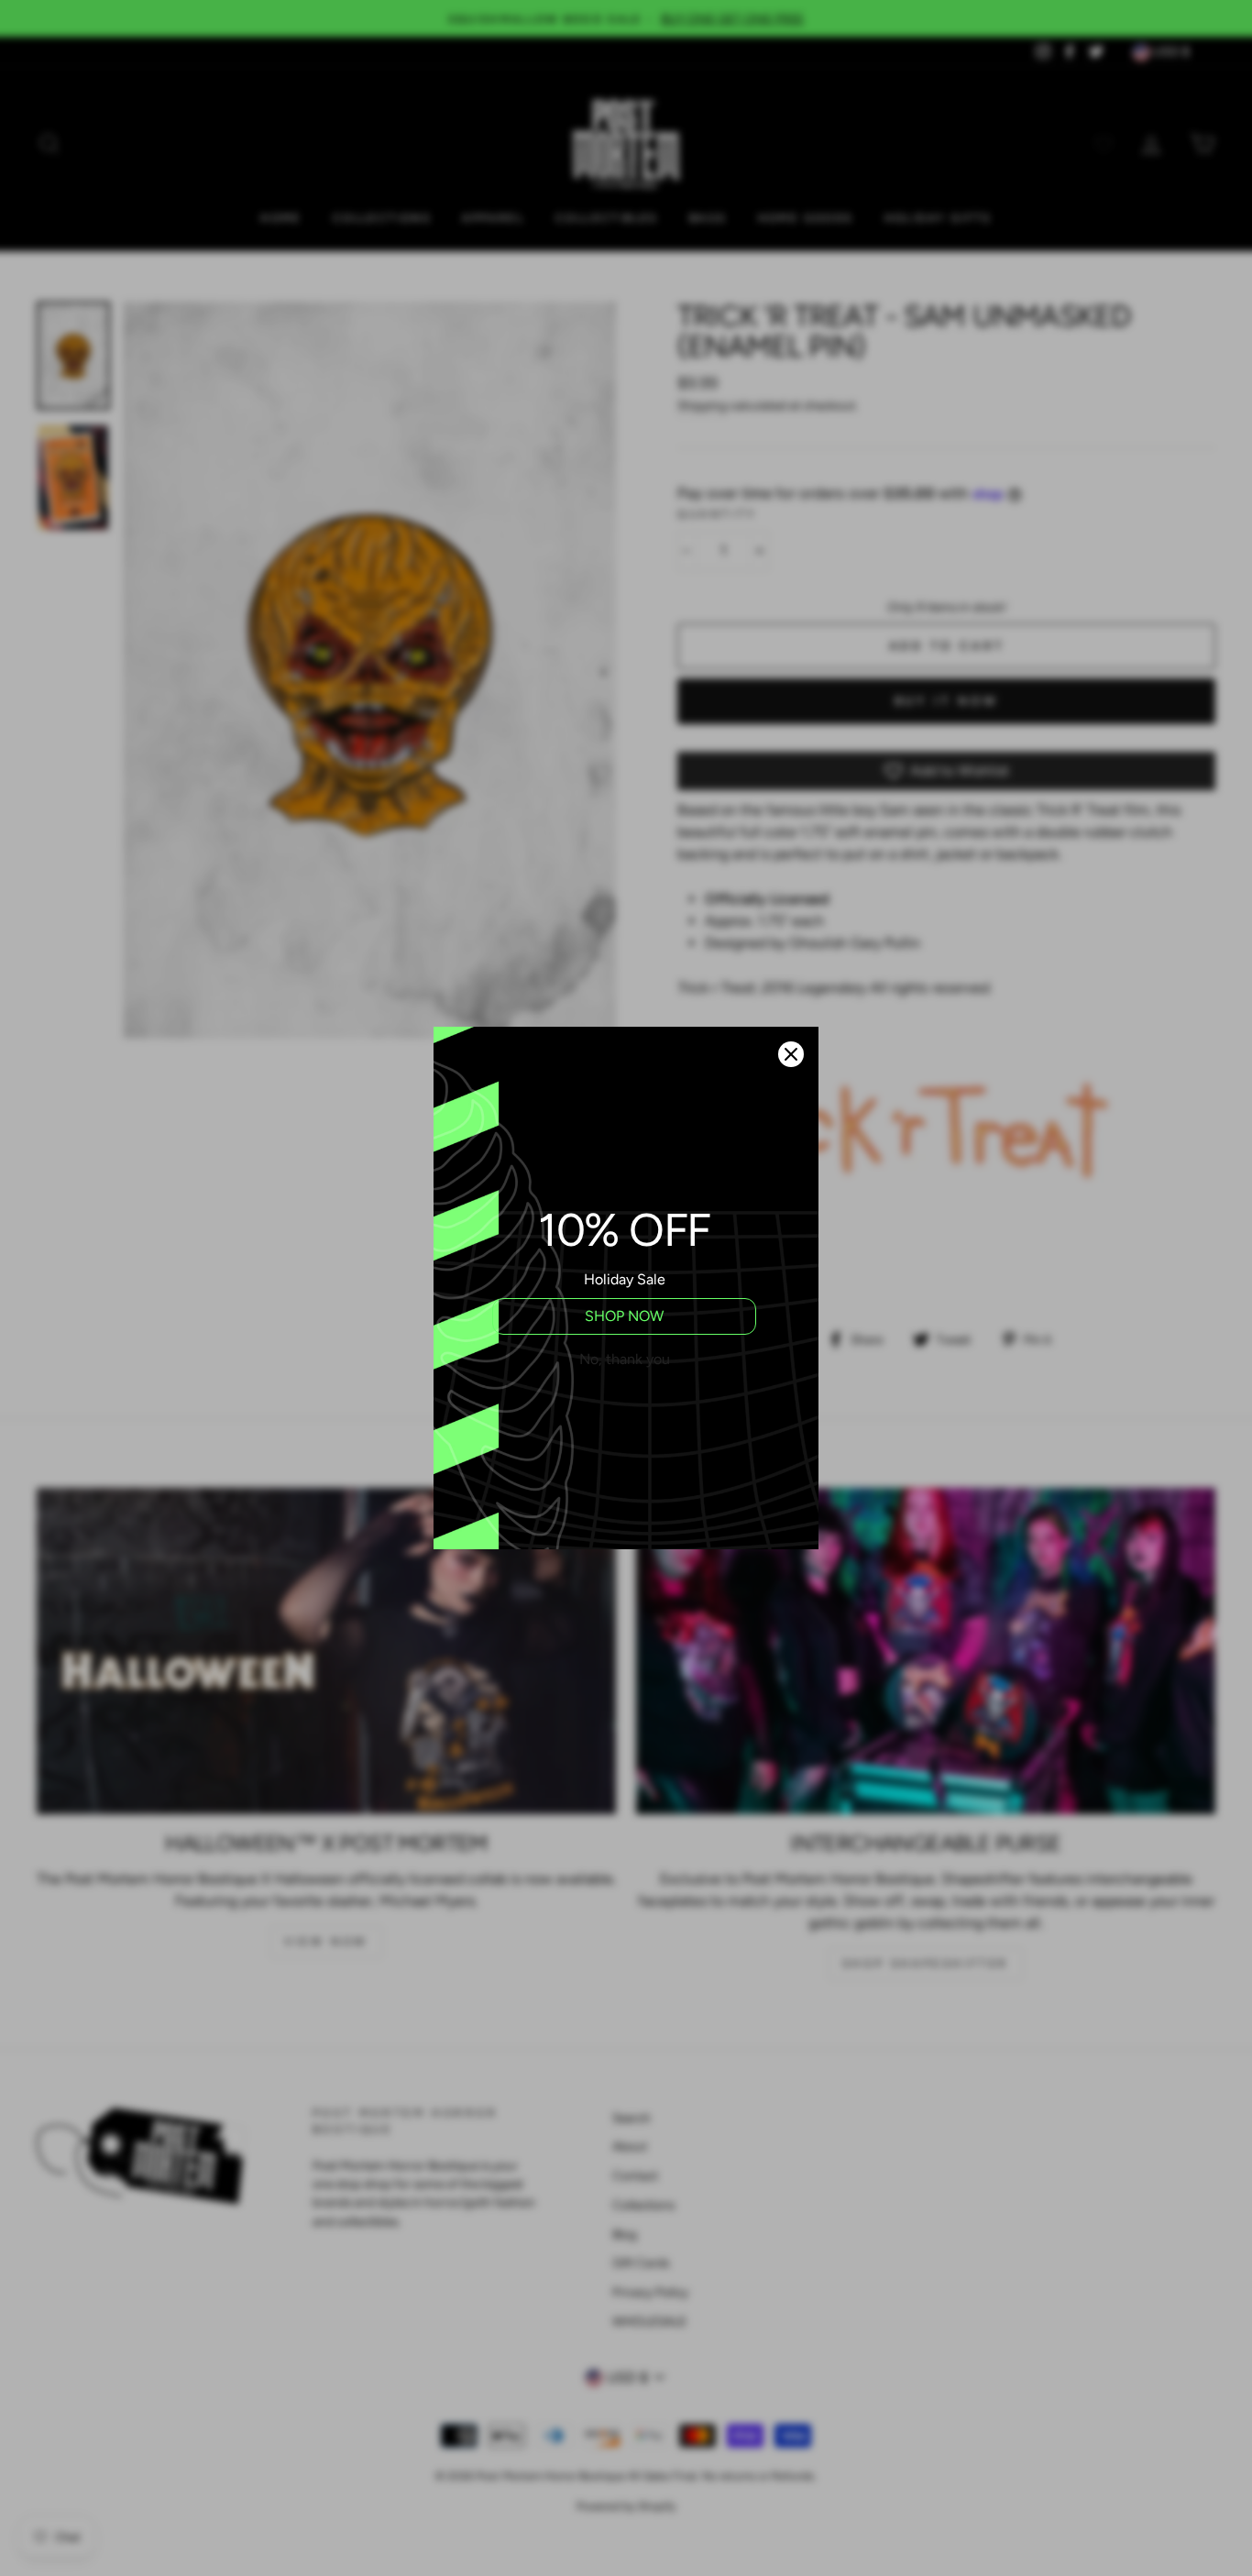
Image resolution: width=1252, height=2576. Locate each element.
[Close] (791, 1054)
